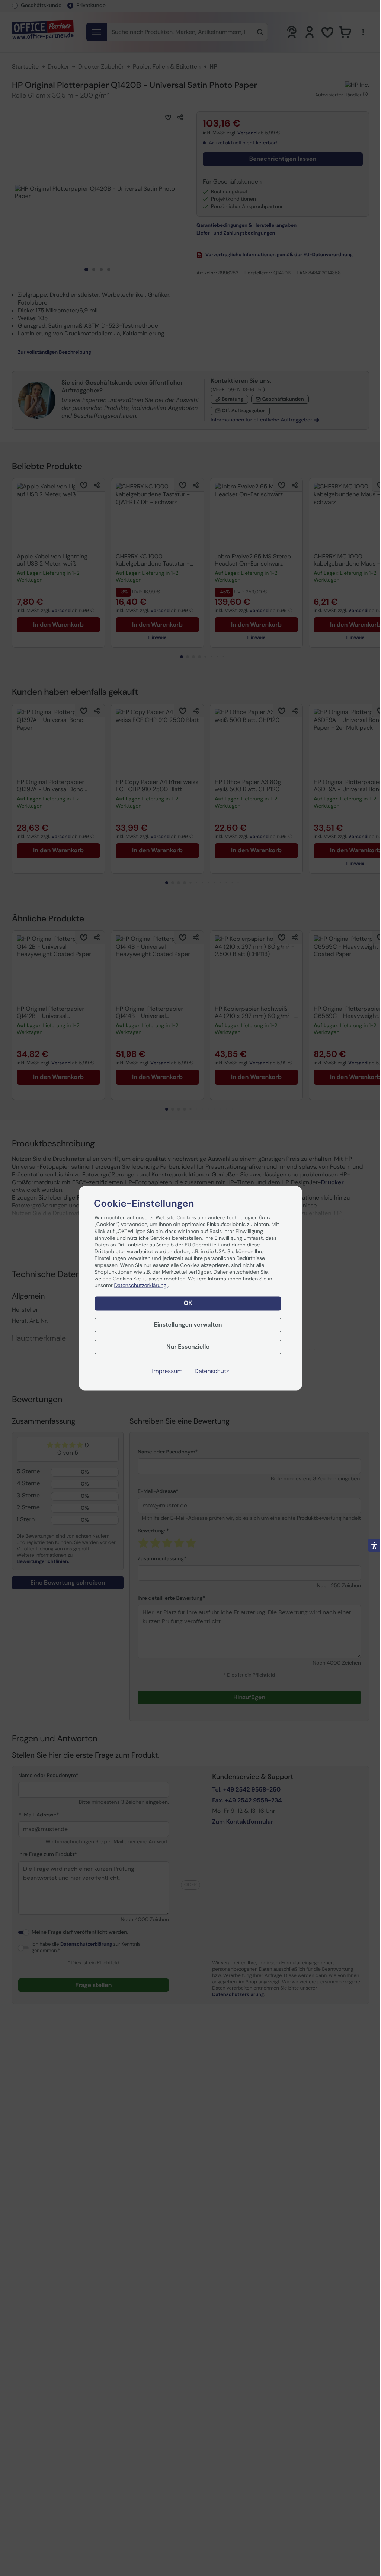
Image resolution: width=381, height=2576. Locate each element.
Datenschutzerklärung (141, 1286)
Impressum (167, 1371)
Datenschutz (212, 1371)
